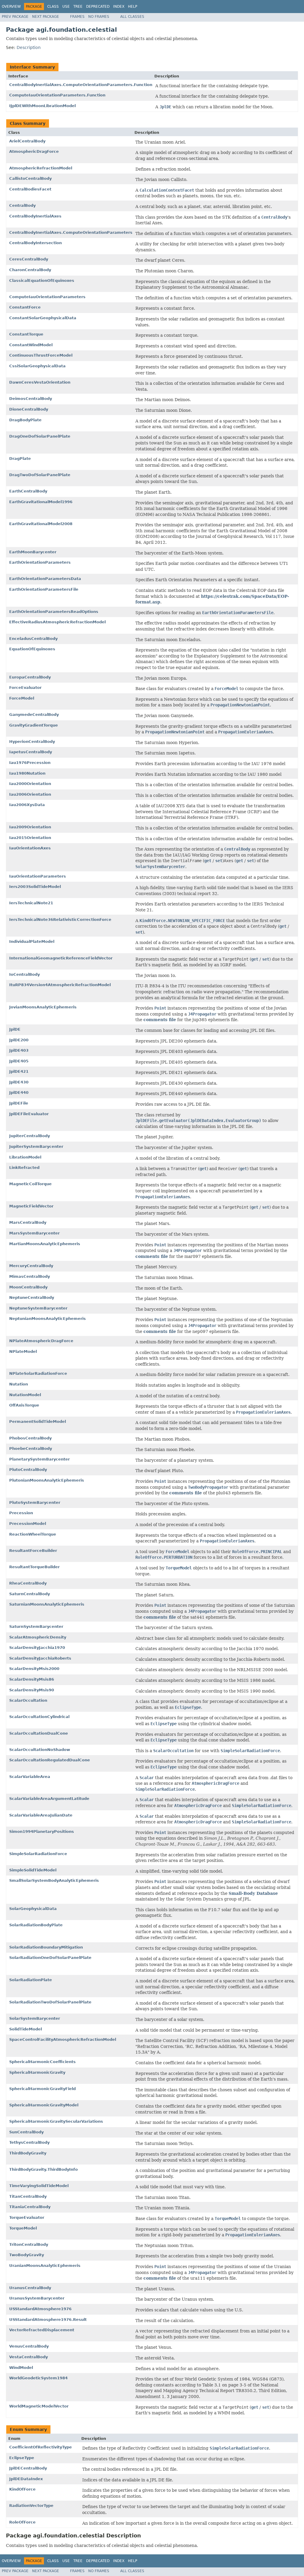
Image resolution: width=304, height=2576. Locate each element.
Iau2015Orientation (30, 838)
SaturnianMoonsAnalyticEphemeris (47, 1604)
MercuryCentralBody (31, 1266)
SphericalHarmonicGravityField (42, 2089)
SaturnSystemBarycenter (36, 1627)
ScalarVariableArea (30, 1777)
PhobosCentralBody (30, 1438)
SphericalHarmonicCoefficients (42, 2062)
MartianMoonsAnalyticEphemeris (45, 1244)
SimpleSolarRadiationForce (38, 1854)
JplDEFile (19, 1103)
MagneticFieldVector (31, 1206)
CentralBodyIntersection (35, 243)
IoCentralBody (24, 974)
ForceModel (22, 698)
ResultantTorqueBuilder (34, 1567)
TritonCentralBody (29, 2244)
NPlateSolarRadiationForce (38, 1373)
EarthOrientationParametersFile (44, 589)
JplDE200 (19, 1040)
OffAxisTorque (24, 1405)
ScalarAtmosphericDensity (38, 1637)
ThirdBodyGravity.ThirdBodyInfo (43, 2169)
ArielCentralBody (27, 141)
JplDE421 (19, 1071)
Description (29, 47)
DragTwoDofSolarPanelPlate (40, 475)
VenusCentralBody (29, 2346)
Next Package (46, 17)
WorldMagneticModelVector (39, 2406)
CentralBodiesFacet (30, 189)
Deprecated (98, 7)
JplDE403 (19, 1050)
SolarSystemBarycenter (35, 2018)
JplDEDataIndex (26, 2479)
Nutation (19, 1384)
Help (133, 7)
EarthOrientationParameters (40, 562)
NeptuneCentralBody (32, 1297)
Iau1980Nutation (27, 773)
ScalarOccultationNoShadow (40, 1750)
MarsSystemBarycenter (34, 1233)
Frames (77, 17)
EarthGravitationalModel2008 (41, 524)
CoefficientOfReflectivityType (41, 2447)
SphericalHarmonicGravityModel (44, 2105)
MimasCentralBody (30, 1276)
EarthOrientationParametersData (45, 579)
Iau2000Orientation (30, 784)
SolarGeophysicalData (33, 1909)
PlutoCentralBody (28, 1470)
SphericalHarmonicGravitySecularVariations (56, 2121)
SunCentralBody (26, 2132)
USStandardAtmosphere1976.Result (48, 2320)
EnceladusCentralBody (33, 639)
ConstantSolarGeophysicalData (43, 318)
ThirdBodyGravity (28, 2153)
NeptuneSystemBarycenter (38, 1308)
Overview (11, 7)
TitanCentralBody (28, 2196)
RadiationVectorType (31, 2506)
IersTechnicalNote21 (31, 903)
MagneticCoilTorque (30, 1184)
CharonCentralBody (30, 270)
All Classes (132, 17)
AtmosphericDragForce (34, 151)
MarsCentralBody (28, 1222)
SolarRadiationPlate (31, 1980)
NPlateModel (23, 1351)
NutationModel (25, 1395)
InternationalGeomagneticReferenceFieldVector (61, 958)
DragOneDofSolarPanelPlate (40, 436)
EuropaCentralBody (30, 677)
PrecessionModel (28, 1524)
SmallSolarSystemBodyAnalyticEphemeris (54, 1880)
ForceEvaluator (25, 688)
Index (119, 7)
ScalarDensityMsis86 (32, 1679)
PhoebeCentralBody (31, 1448)
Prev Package (15, 17)
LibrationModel (25, 1157)
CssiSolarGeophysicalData (37, 366)
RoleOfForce (22, 2522)
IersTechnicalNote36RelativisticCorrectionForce (60, 920)
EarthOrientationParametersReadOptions (54, 612)
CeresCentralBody (29, 259)
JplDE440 (19, 1092)
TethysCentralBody (29, 2142)
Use (66, 7)
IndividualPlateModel (32, 941)
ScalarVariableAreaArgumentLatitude (49, 1799)
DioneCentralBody (29, 409)
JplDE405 (19, 1061)
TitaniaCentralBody (30, 2207)
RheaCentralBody (28, 1583)
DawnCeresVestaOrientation (40, 382)
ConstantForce (25, 307)
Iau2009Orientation (30, 827)
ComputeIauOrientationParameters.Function (57, 95)
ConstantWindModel (31, 345)
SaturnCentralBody (30, 1594)
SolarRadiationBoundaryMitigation (46, 1947)
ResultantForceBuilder (33, 1551)
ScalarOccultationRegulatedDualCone (50, 1760)
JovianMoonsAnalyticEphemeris (43, 1007)
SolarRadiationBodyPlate (36, 1925)
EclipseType (22, 2458)
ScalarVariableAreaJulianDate (41, 1815)
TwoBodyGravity (27, 2255)
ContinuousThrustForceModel (41, 355)
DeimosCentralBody (31, 399)
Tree (78, 7)
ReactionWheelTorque (33, 1534)
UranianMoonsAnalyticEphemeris (45, 2266)
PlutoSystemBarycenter (35, 1502)
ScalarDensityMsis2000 (34, 1669)
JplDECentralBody (28, 2468)
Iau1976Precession (30, 763)
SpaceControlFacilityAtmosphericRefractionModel (63, 2039)
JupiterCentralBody (30, 1136)
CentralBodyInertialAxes (35, 216)
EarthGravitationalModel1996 (41, 502)
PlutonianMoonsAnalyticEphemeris (47, 1480)
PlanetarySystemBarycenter (39, 1459)
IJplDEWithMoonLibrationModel (42, 106)
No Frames (99, 17)
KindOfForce (22, 2489)
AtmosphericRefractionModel (41, 168)
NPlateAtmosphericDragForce (41, 1341)
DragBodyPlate (25, 420)
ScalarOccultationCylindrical (39, 1717)
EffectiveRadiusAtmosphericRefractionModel (57, 622)
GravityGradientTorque (34, 725)
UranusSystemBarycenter (37, 2298)
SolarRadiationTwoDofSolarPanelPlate (50, 2002)
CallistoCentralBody (30, 178)
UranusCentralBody (30, 2288)
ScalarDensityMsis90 (32, 1690)
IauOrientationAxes (30, 848)
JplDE (15, 1029)
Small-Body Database (253, 1893)
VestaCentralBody (28, 2357)
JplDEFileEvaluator (29, 1114)
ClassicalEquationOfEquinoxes (42, 281)
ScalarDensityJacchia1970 (37, 1648)
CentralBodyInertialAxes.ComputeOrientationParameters (71, 232)
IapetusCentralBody (31, 752)
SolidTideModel (26, 2029)
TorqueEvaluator (27, 2217)
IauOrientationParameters (38, 876)
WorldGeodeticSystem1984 (38, 2378)
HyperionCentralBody (32, 742)
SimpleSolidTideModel (33, 1870)
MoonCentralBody (28, 1287)
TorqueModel (23, 2228)
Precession (21, 1513)
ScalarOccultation (28, 1700)
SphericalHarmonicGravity (37, 2072)
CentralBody (22, 205)
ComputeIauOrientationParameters (47, 297)
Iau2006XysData (27, 805)
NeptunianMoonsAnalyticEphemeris (47, 1319)
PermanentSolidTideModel (38, 1422)
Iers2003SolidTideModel (35, 887)
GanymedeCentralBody (34, 715)
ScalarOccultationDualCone (39, 1733)
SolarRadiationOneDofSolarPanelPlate (50, 1958)
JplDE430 (19, 1082)
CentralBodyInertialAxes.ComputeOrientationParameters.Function (81, 85)
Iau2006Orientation (30, 794)
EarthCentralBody (28, 491)
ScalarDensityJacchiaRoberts (40, 1658)
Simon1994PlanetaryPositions (42, 1832)
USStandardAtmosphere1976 (40, 2309)
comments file (160, 1020)
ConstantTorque (26, 334)
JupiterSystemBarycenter (36, 1146)
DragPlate (20, 459)
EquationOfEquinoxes (32, 649)
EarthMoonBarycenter (33, 552)
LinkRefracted (24, 1168)
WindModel (21, 2368)
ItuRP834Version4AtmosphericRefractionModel (60, 985)
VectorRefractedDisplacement (42, 2330)
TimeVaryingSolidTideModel (39, 2186)
